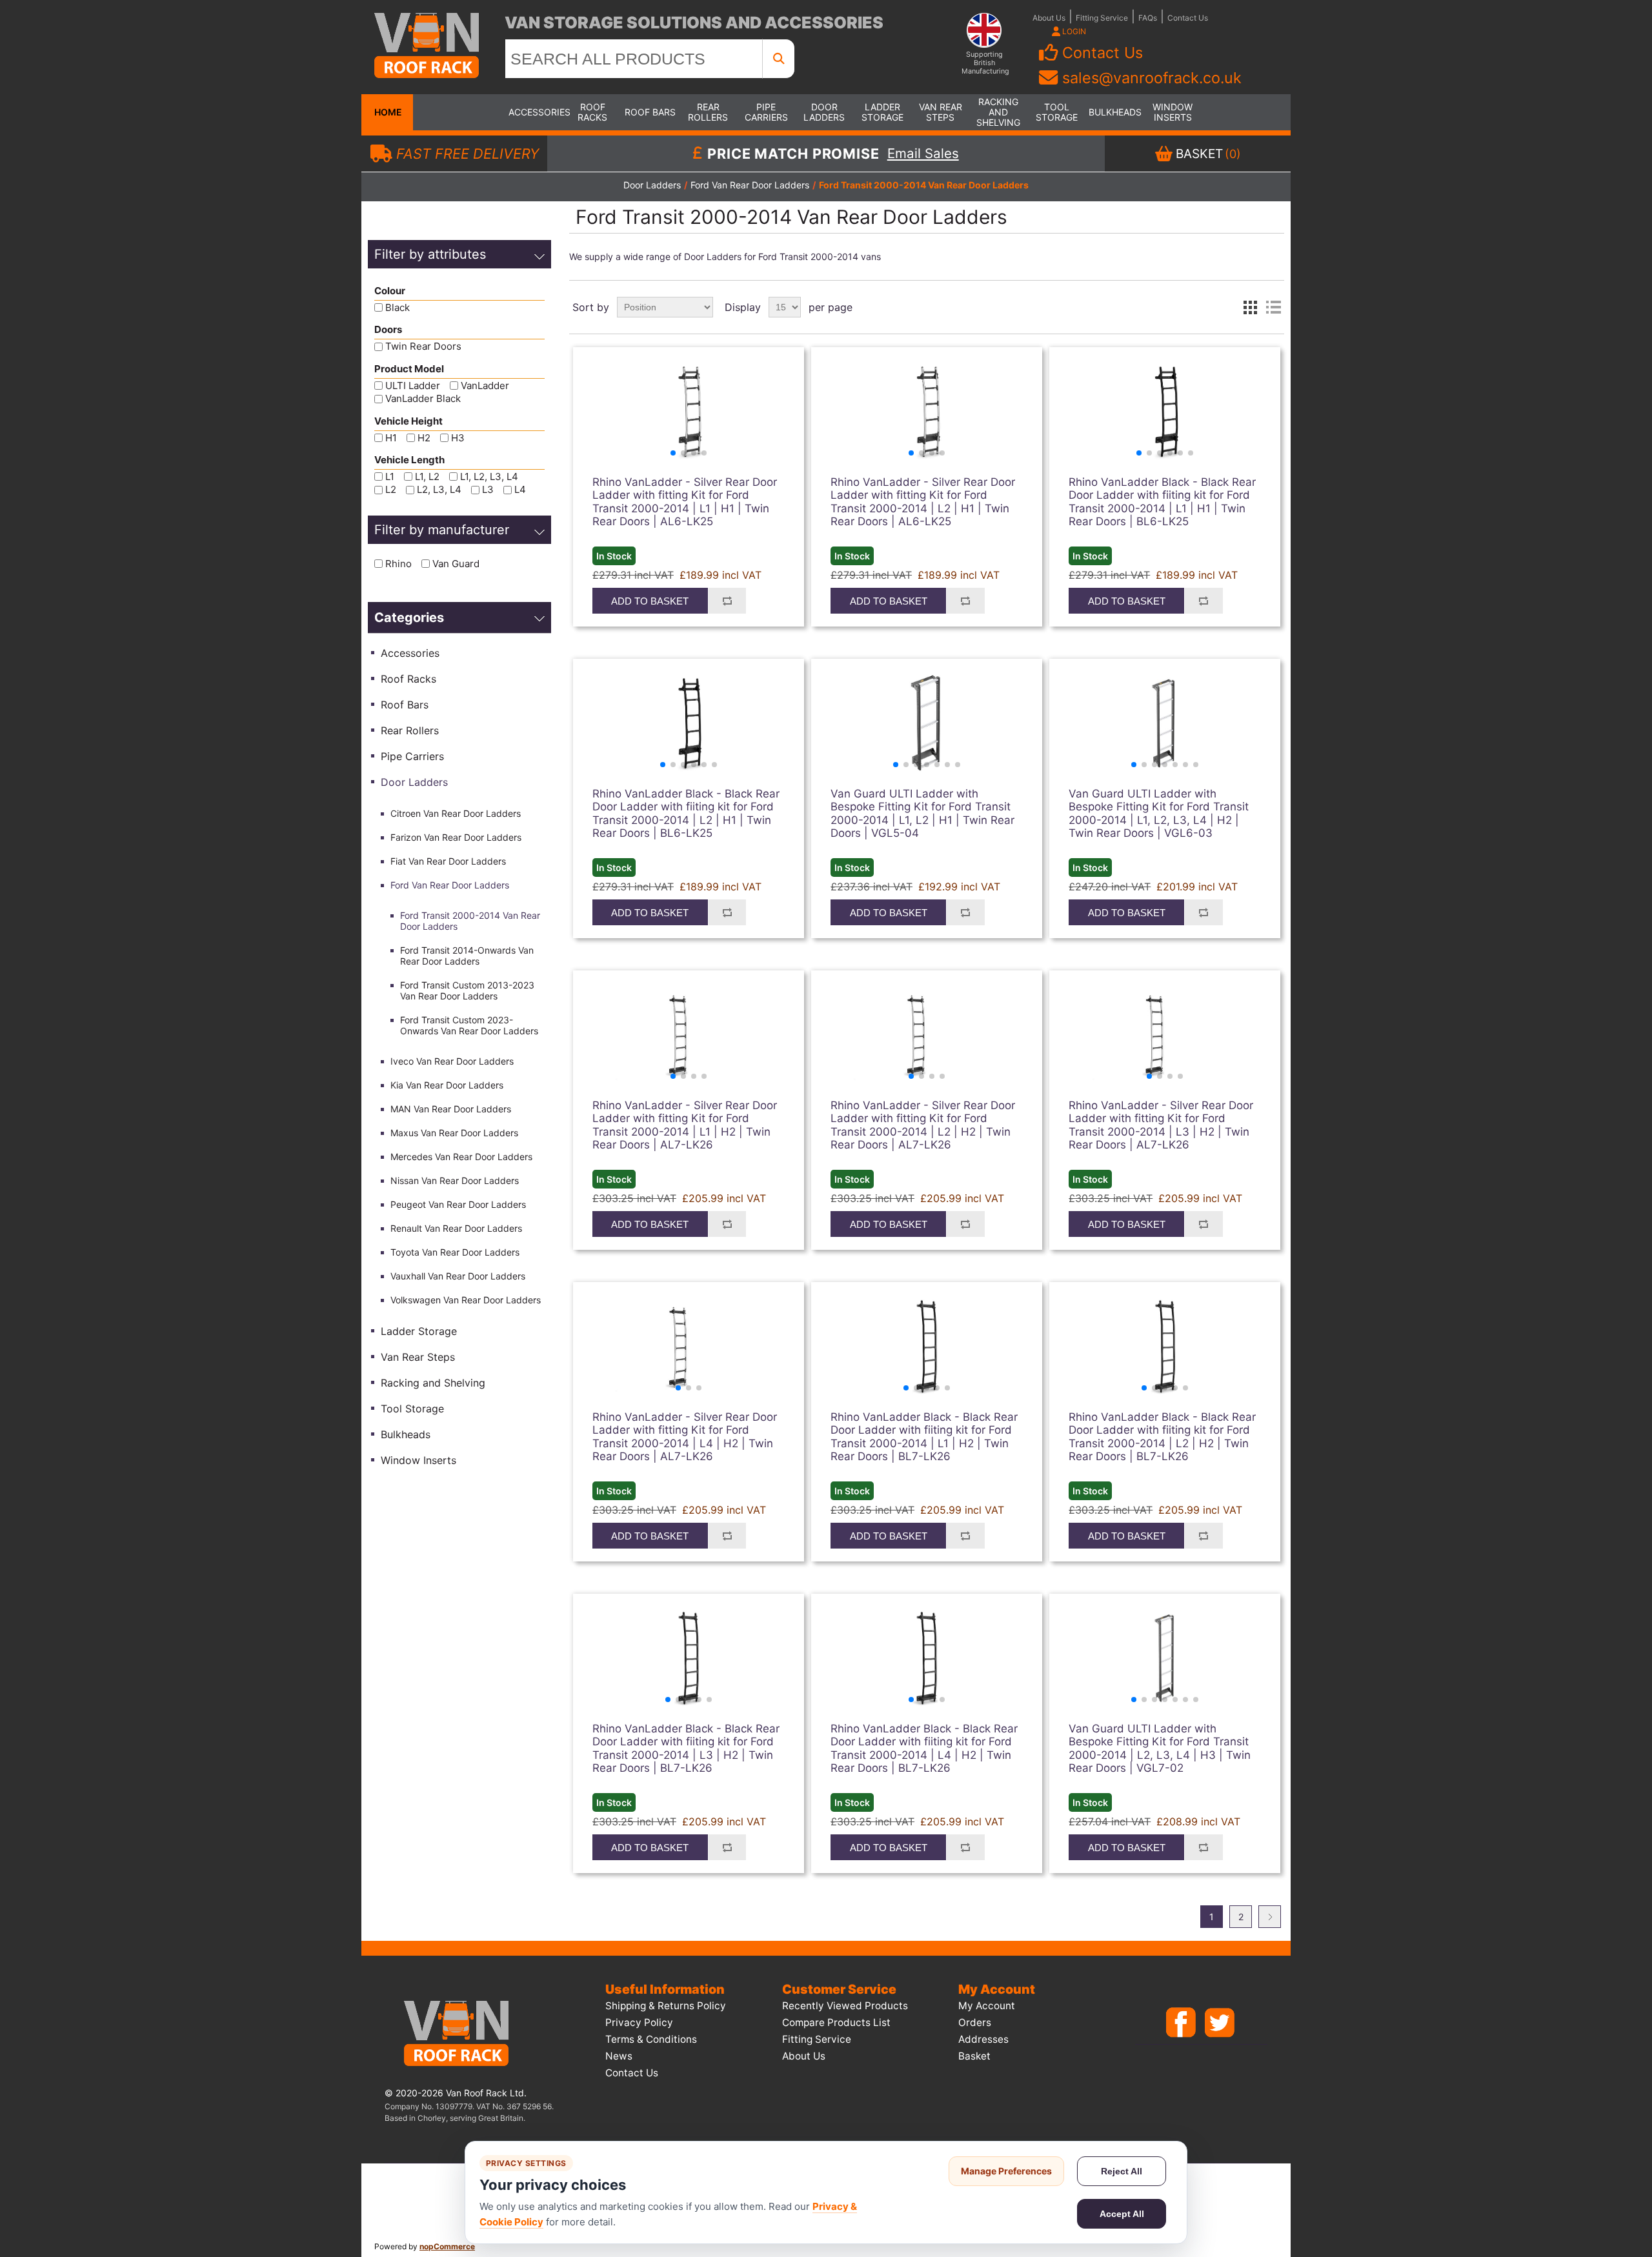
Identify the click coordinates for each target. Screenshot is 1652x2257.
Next (1270, 1917)
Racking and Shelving (998, 112)
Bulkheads (1114, 112)
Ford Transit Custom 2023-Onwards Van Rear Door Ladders (469, 1025)
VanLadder (485, 386)
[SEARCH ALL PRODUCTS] (779, 59)
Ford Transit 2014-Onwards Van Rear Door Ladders (467, 956)
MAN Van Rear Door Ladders (451, 1109)
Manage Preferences (1006, 2171)
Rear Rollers (708, 112)
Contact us (632, 2073)
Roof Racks (592, 112)
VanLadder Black (423, 399)
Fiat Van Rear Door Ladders (448, 861)
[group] (689, 411)
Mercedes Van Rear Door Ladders (461, 1157)
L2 (391, 490)
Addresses (983, 2039)
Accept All (1122, 2214)
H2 (424, 438)
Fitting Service (1102, 18)
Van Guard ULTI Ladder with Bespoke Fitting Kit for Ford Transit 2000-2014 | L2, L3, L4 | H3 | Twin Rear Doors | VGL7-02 (1160, 1748)
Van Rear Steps (941, 112)
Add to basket (650, 601)
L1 (390, 476)
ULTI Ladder (413, 386)
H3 (458, 438)
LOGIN (1073, 31)
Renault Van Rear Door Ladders (456, 1228)
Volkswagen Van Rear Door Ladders (466, 1300)
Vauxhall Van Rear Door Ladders (458, 1276)
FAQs (1148, 18)
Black (398, 307)
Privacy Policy (639, 2022)
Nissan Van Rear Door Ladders (455, 1180)
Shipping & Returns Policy (666, 2006)
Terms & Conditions (651, 2039)
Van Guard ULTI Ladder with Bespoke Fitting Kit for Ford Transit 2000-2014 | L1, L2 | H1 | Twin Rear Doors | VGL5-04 (922, 813)
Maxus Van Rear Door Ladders (454, 1133)
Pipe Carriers (766, 112)
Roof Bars (650, 112)
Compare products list (836, 2022)
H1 (391, 438)
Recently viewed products (845, 2006)
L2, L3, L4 (439, 490)
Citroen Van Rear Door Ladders (456, 813)
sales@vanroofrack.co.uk (1152, 78)
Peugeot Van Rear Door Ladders (458, 1204)
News (619, 2056)
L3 (488, 490)
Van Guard (456, 564)
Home (387, 112)
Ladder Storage (882, 112)
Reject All (1122, 2171)
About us (804, 2056)
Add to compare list (727, 601)
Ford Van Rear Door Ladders (450, 885)
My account (987, 2006)
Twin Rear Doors (423, 347)
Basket (974, 2056)
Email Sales (923, 154)
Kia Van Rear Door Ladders (447, 1085)
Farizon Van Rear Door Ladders (456, 837)
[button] (673, 453)
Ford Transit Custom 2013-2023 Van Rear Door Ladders (467, 990)
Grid (1250, 307)
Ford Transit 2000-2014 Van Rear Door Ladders (470, 921)
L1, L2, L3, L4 (489, 476)
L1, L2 (427, 476)
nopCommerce (447, 2246)
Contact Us (1188, 18)
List (1273, 307)
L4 (520, 490)
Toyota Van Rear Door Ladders (455, 1252)
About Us (1049, 18)
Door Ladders (824, 112)
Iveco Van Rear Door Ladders (452, 1061)
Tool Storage (1057, 112)
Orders (975, 2022)
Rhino (398, 564)
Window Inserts (1173, 112)
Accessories (534, 112)
